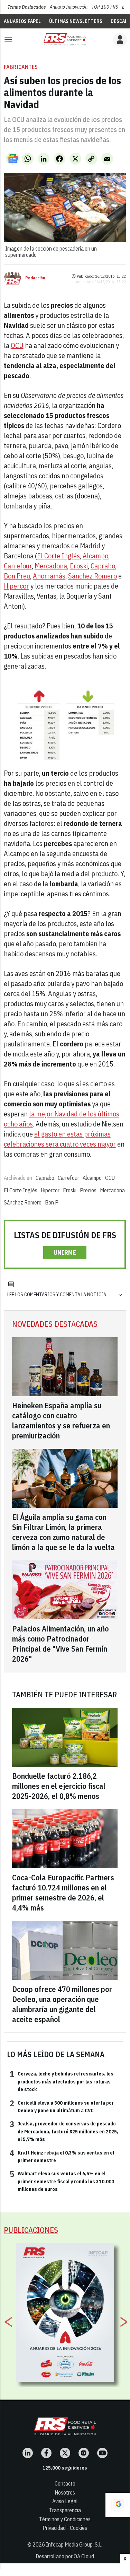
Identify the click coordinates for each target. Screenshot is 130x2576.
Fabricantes (21, 67)
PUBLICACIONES (31, 2230)
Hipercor (16, 586)
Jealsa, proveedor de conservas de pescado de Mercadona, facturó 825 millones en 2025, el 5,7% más (64, 2131)
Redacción (35, 278)
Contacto (65, 2483)
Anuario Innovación (69, 7)
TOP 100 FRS (105, 7)
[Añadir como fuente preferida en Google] (118, 2505)
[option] (65, 2313)
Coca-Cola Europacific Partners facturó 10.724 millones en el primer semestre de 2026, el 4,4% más (63, 1892)
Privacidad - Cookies (65, 2528)
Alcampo (95, 556)
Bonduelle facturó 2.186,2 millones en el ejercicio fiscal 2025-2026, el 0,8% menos (59, 1786)
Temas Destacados (27, 7)
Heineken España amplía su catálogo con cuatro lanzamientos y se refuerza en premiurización (61, 1420)
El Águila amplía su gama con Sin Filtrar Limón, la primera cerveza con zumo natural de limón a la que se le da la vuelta (63, 1532)
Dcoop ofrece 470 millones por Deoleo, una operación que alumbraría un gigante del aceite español (62, 2004)
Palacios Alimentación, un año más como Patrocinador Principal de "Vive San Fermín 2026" (61, 1644)
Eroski (79, 566)
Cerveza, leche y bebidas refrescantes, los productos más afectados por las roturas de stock (62, 2081)
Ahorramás (49, 576)
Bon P (52, 1202)
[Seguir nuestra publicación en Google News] (13, 159)
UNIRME (65, 1252)
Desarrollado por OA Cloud (65, 2556)
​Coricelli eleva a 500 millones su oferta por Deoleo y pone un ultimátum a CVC (62, 2106)
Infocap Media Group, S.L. (74, 2544)
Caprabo (103, 566)
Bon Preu (17, 576)
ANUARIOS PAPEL (22, 21)
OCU (17, 345)
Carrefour (18, 566)
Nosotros (65, 2492)
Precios (88, 1190)
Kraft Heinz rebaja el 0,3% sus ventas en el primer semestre (62, 2156)
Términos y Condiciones (65, 2519)
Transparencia (65, 2510)
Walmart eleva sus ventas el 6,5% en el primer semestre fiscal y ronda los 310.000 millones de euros (62, 2181)
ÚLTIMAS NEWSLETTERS (76, 21)
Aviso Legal (65, 2501)
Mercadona (51, 566)
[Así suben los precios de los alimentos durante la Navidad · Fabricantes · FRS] (65, 39)
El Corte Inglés (58, 556)
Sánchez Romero (92, 576)
